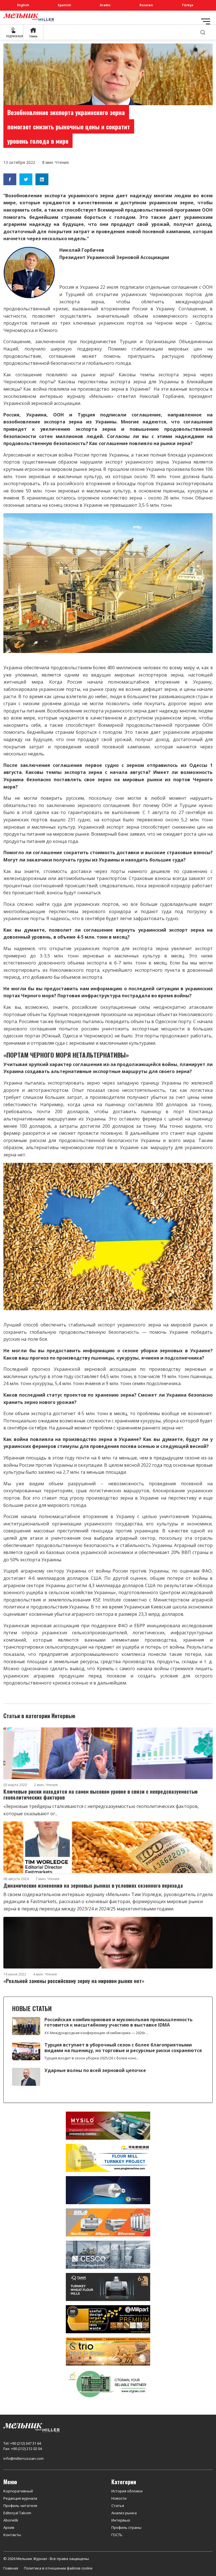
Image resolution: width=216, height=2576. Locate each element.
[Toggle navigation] (206, 21)
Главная (11, 2568)
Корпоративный (18, 2491)
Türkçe (187, 5)
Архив (9, 2527)
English (23, 5)
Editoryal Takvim (17, 2513)
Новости (119, 2498)
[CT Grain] (108, 2384)
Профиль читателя (20, 2506)
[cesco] (108, 2254)
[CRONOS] (108, 2190)
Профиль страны (126, 2527)
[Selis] (108, 2222)
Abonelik (11, 2520)
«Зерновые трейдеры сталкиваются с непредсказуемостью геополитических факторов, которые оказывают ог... (101, 1810)
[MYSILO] (108, 2125)
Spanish (64, 5)
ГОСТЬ (117, 2535)
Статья (118, 2506)
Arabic (105, 5)
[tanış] (108, 2287)
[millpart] (108, 2319)
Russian (146, 5)
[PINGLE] (108, 2158)
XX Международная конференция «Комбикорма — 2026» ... (97, 2033)
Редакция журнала (20, 2498)
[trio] (108, 2351)
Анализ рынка (124, 2513)
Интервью (121, 2520)
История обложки (127, 2491)
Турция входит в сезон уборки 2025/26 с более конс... (92, 2058)
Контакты (12, 2535)
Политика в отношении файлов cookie (58, 2568)
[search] (203, 32)
